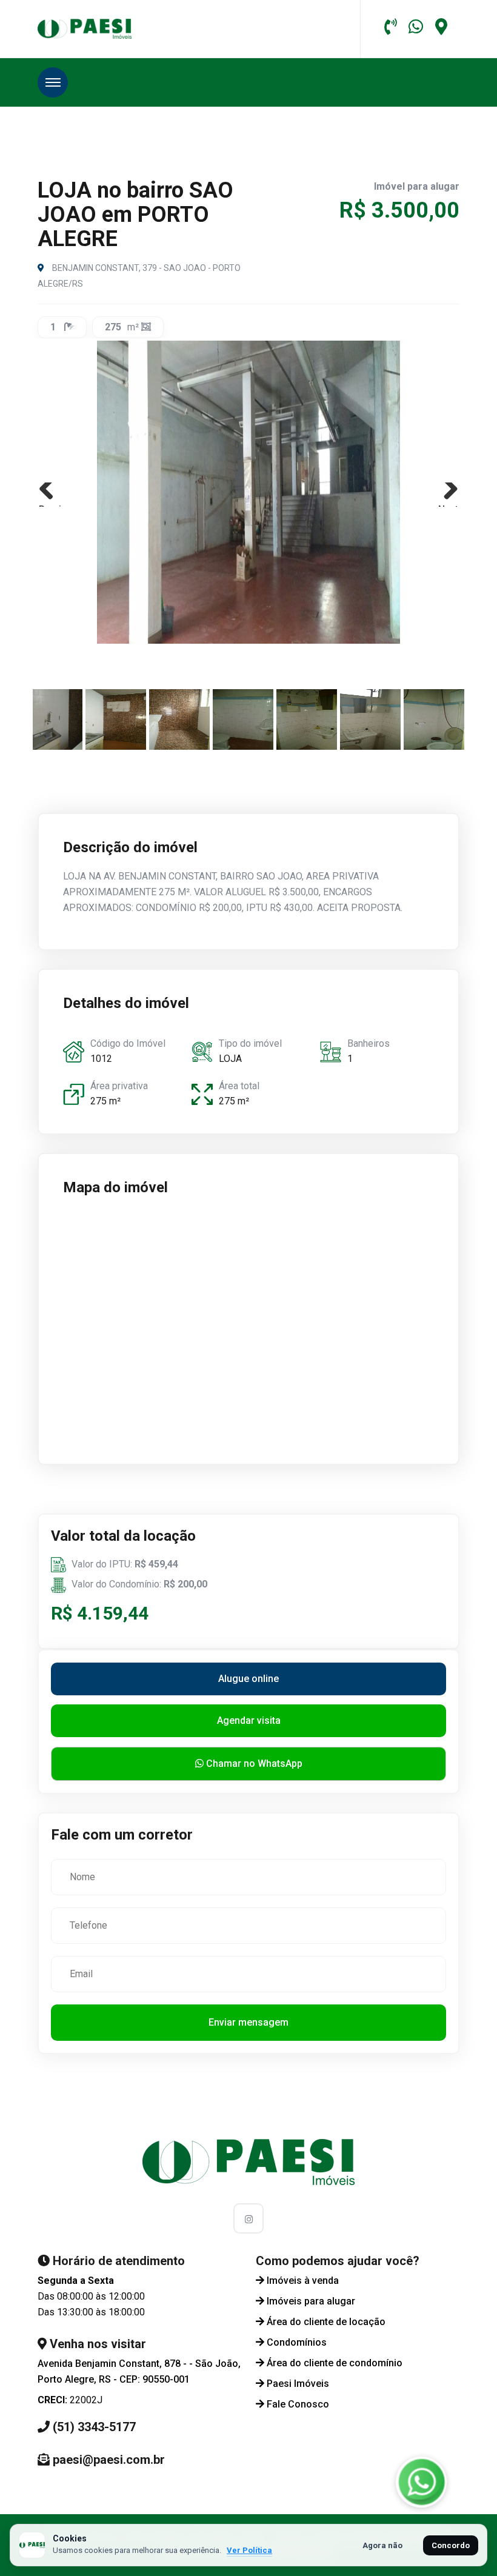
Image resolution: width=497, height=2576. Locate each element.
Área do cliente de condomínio (335, 2363)
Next (448, 505)
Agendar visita (249, 1720)
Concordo (451, 2545)
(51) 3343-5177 (94, 2427)
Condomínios (297, 2342)
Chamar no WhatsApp (253, 1763)
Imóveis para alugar (311, 2301)
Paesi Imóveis (298, 2384)
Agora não (382, 2545)
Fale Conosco (298, 2404)
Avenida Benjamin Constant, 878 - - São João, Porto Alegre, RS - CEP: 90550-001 (139, 2371)
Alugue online (248, 1679)
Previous (51, 505)
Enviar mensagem (248, 2022)
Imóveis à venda (303, 2281)
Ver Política (249, 2550)
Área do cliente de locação (326, 2322)
